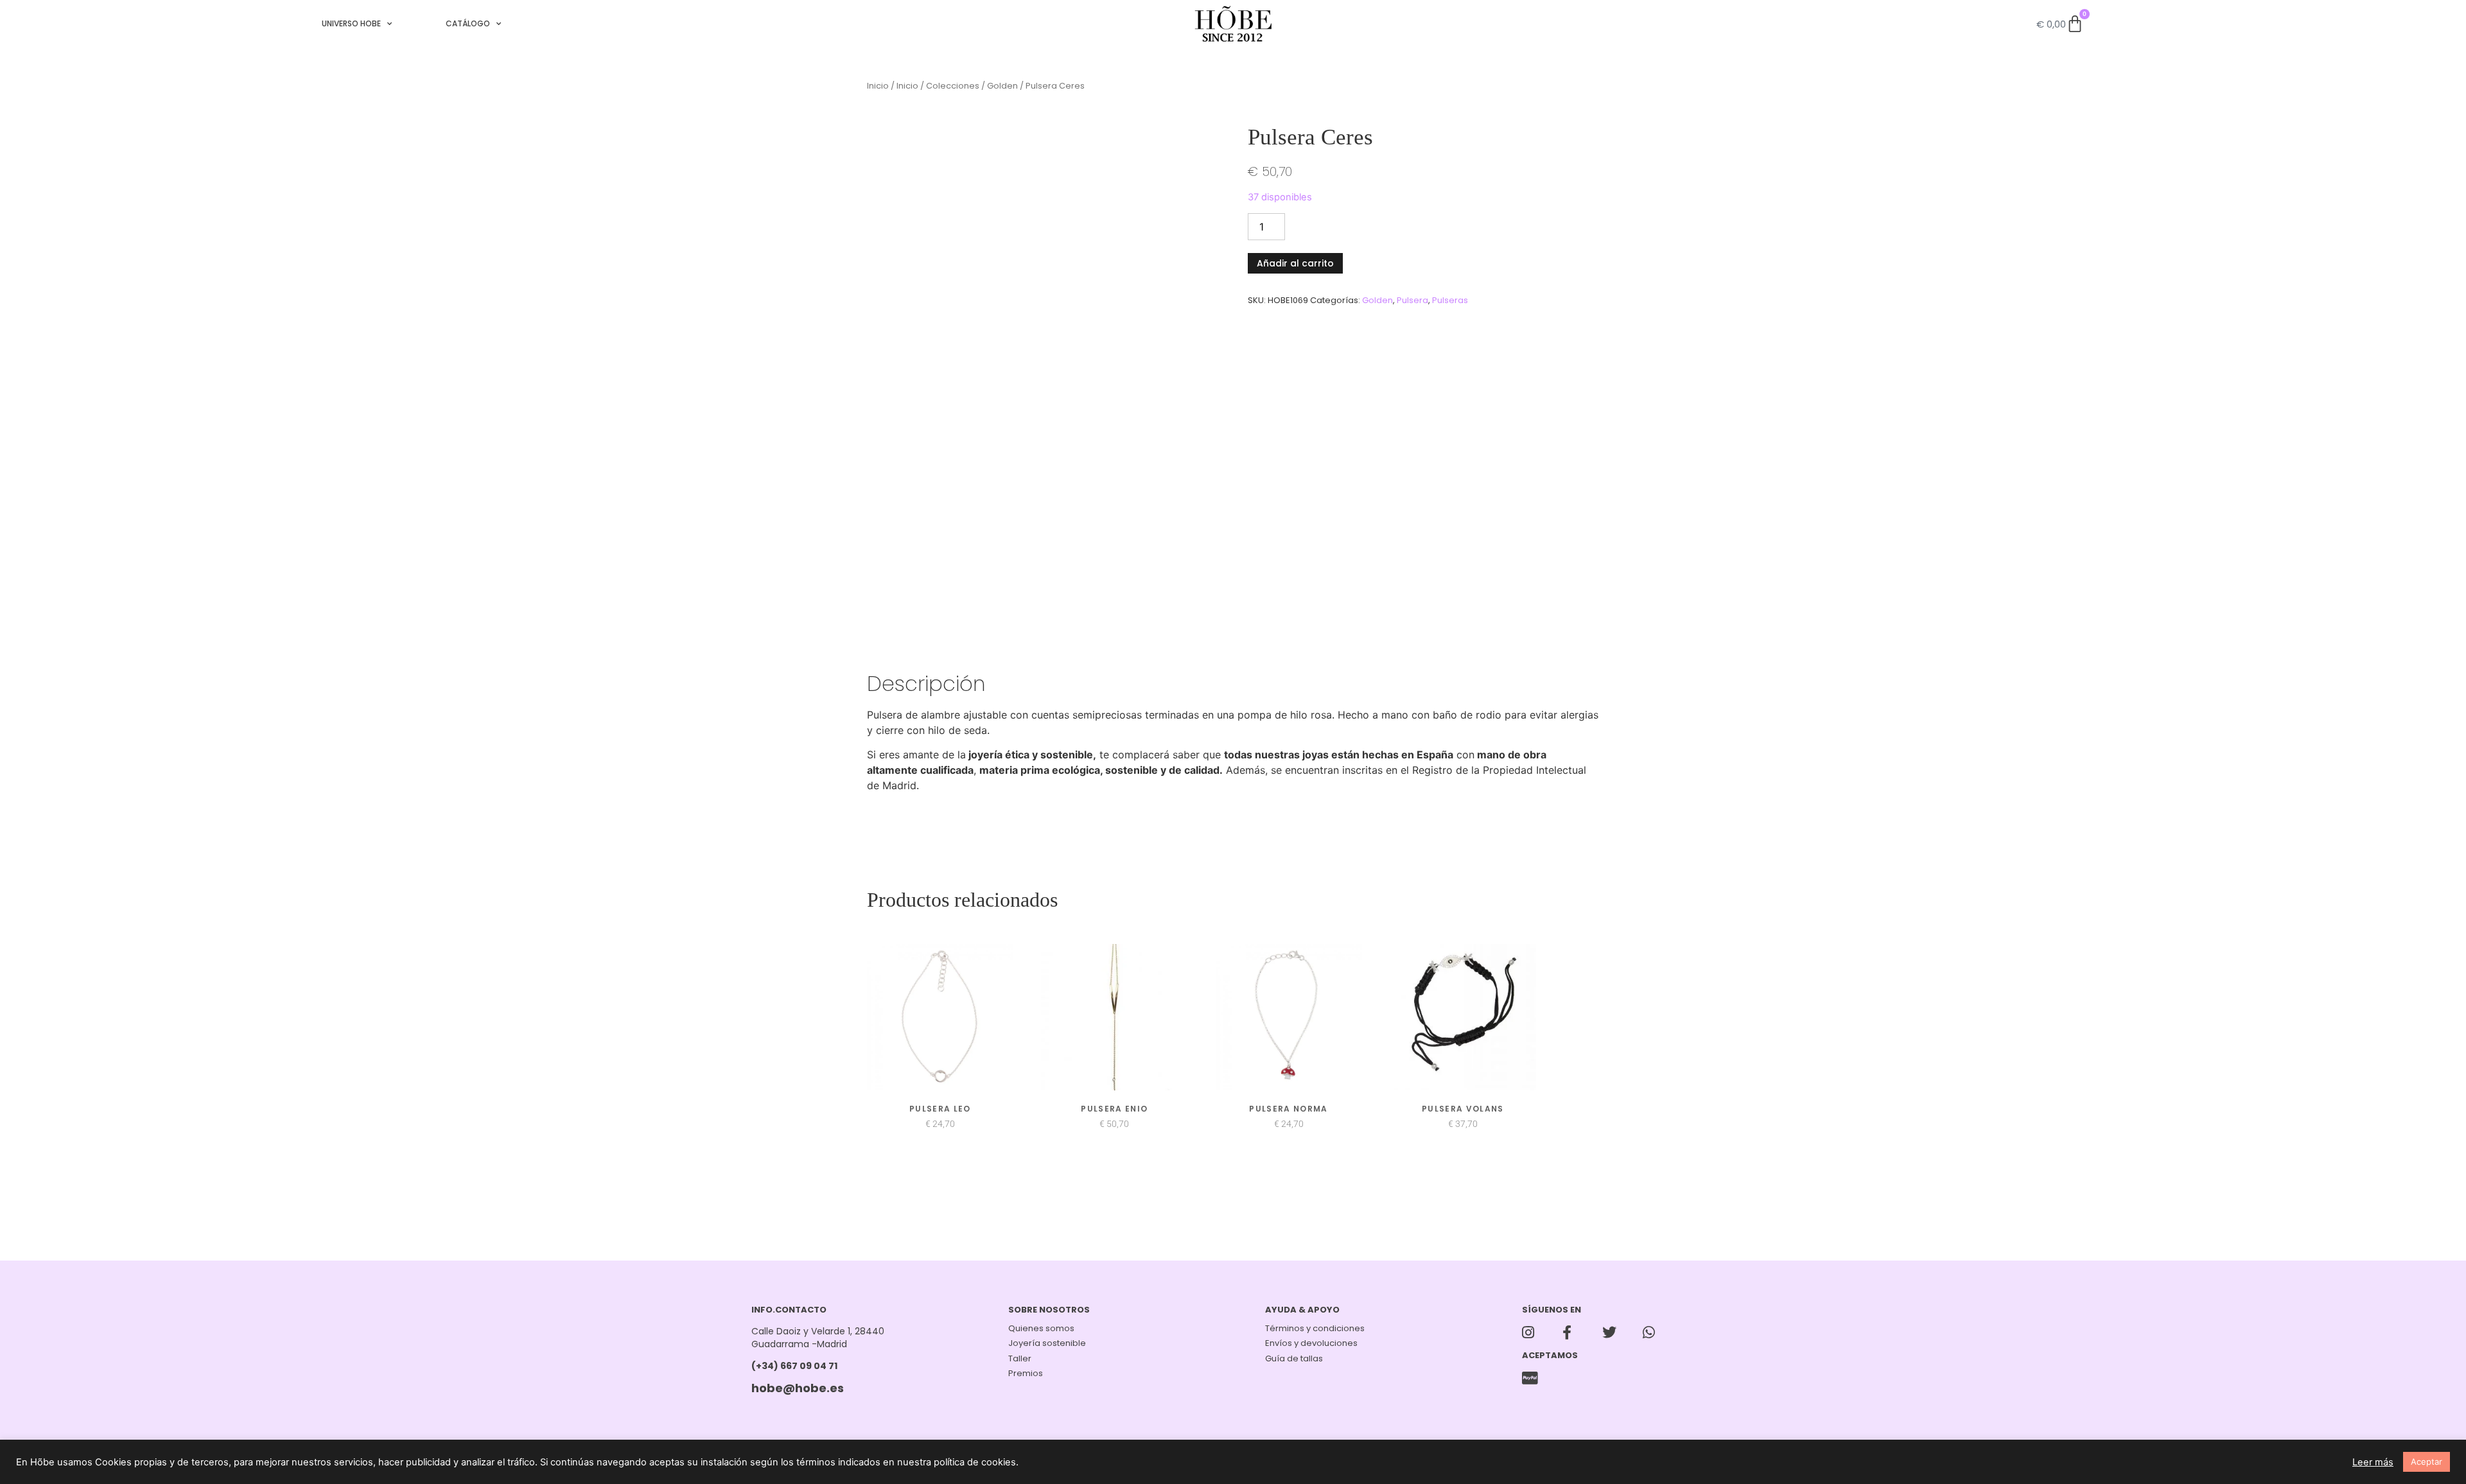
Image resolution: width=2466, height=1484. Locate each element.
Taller (1020, 1358)
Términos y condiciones (1315, 1328)
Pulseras (1450, 300)
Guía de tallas (1294, 1358)
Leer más (2373, 1462)
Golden (1002, 86)
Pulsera (1412, 300)
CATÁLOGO (468, 23)
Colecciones (953, 86)
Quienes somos (1041, 1328)
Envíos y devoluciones (1311, 1343)
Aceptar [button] (2427, 1462)
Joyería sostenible (1047, 1343)
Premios (1026, 1373)
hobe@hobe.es (798, 1388)
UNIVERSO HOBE (351, 23)
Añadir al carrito (1295, 263)
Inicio (878, 86)
